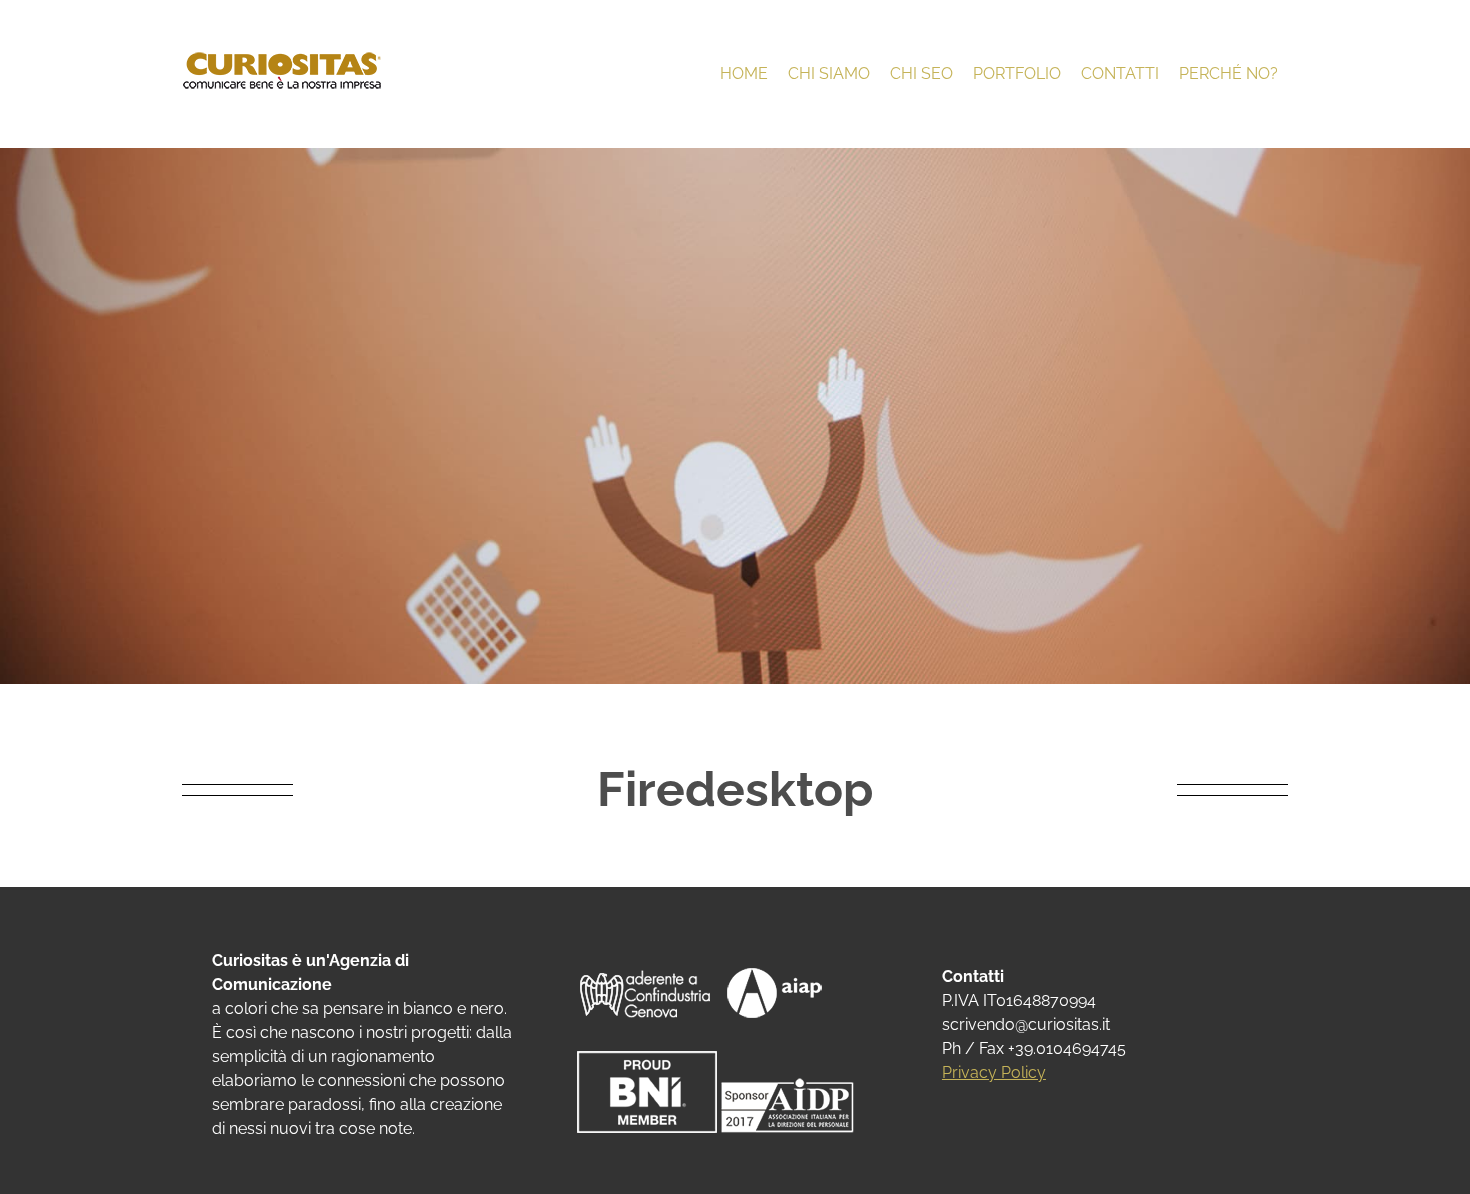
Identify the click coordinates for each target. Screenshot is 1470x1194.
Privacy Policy (994, 1072)
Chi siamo (829, 73)
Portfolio (1017, 73)
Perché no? (1228, 73)
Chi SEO (921, 73)
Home (744, 73)
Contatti (1120, 73)
